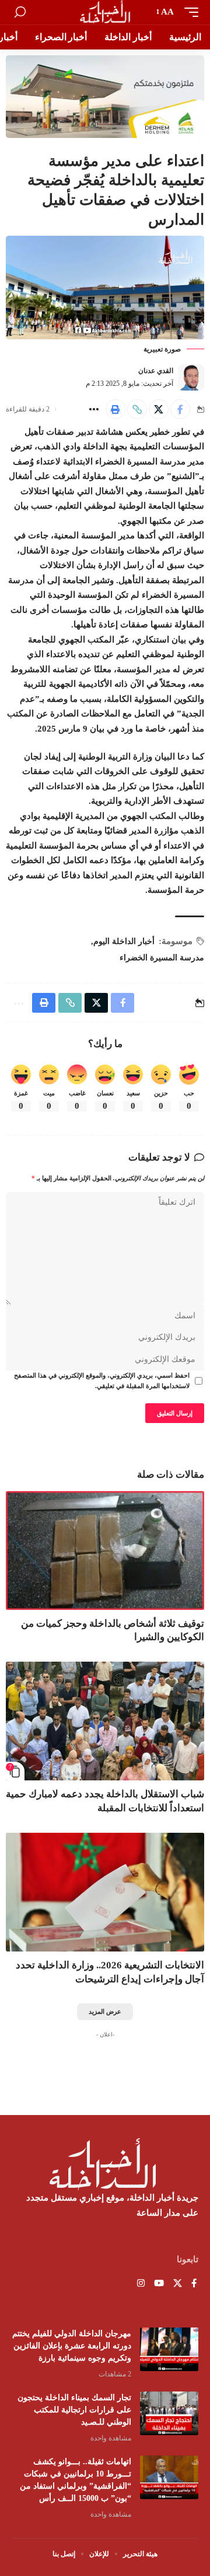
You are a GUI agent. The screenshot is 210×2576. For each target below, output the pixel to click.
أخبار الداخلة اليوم (124, 941)
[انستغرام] (141, 2284)
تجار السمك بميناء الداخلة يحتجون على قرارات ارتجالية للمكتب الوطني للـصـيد (74, 2410)
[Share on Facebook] (180, 409)
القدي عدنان (156, 371)
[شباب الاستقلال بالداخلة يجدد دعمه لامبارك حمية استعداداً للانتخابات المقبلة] (105, 1721)
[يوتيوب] (159, 2284)
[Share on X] (159, 409)
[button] (188, 12)
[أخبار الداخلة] (105, 12)
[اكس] (178, 2284)
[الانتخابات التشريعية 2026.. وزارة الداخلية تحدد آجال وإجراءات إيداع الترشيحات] (105, 1892)
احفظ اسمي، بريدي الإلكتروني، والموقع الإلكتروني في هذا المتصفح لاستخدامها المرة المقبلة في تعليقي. (102, 1381)
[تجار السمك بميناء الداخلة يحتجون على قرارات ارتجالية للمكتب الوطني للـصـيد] (169, 2413)
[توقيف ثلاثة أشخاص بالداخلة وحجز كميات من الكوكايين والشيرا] (105, 1550)
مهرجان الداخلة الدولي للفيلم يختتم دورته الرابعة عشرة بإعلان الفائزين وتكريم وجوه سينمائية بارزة (72, 2346)
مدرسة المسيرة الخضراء (162, 958)
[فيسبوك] (194, 2284)
